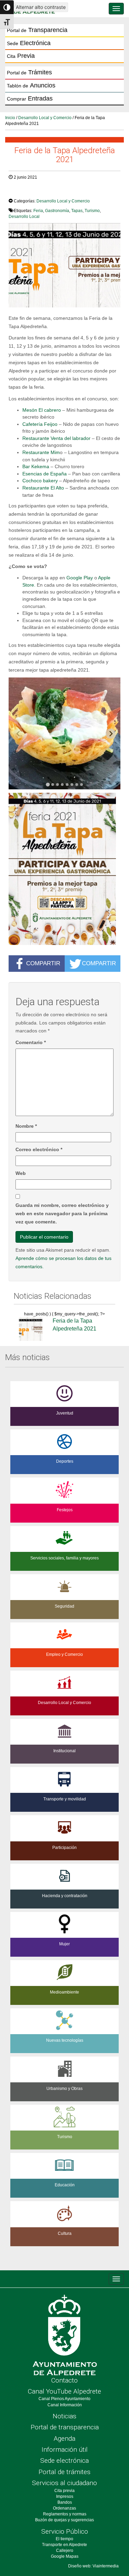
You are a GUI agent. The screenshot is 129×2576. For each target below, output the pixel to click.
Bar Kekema (36, 466)
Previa (21, 56)
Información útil (65, 2449)
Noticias (64, 2416)
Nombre (26, 1126)
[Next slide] (111, 734)
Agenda (64, 2438)
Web (21, 1173)
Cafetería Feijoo (40, 424)
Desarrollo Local (24, 217)
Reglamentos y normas (65, 2514)
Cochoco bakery (40, 481)
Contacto (64, 2380)
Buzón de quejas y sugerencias (64, 2520)
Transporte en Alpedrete (64, 2545)
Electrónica (29, 43)
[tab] (48, 785)
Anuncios (31, 85)
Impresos (65, 2496)
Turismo (92, 211)
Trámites (29, 72)
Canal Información (65, 2405)
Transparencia (37, 30)
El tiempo (64, 2539)
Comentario (31, 1042)
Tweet (19, 191)
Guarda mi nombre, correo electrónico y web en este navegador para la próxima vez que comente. (62, 1213)
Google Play (80, 578)
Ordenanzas (64, 2508)
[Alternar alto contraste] (7, 7)
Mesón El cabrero (42, 410)
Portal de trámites (64, 2472)
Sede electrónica (64, 2461)
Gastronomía (57, 211)
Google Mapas (65, 2556)
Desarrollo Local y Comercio (45, 118)
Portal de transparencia (65, 2427)
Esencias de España (45, 474)
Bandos (65, 2502)
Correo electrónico (39, 1149)
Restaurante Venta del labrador (56, 438)
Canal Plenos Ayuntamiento (64, 2399)
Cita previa (64, 2491)
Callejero (65, 2551)
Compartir (43, 963)
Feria (38, 211)
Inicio (10, 118)
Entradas (30, 98)
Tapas (77, 211)
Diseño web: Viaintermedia (93, 2566)
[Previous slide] (18, 734)
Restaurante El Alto (43, 488)
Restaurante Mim (41, 452)
